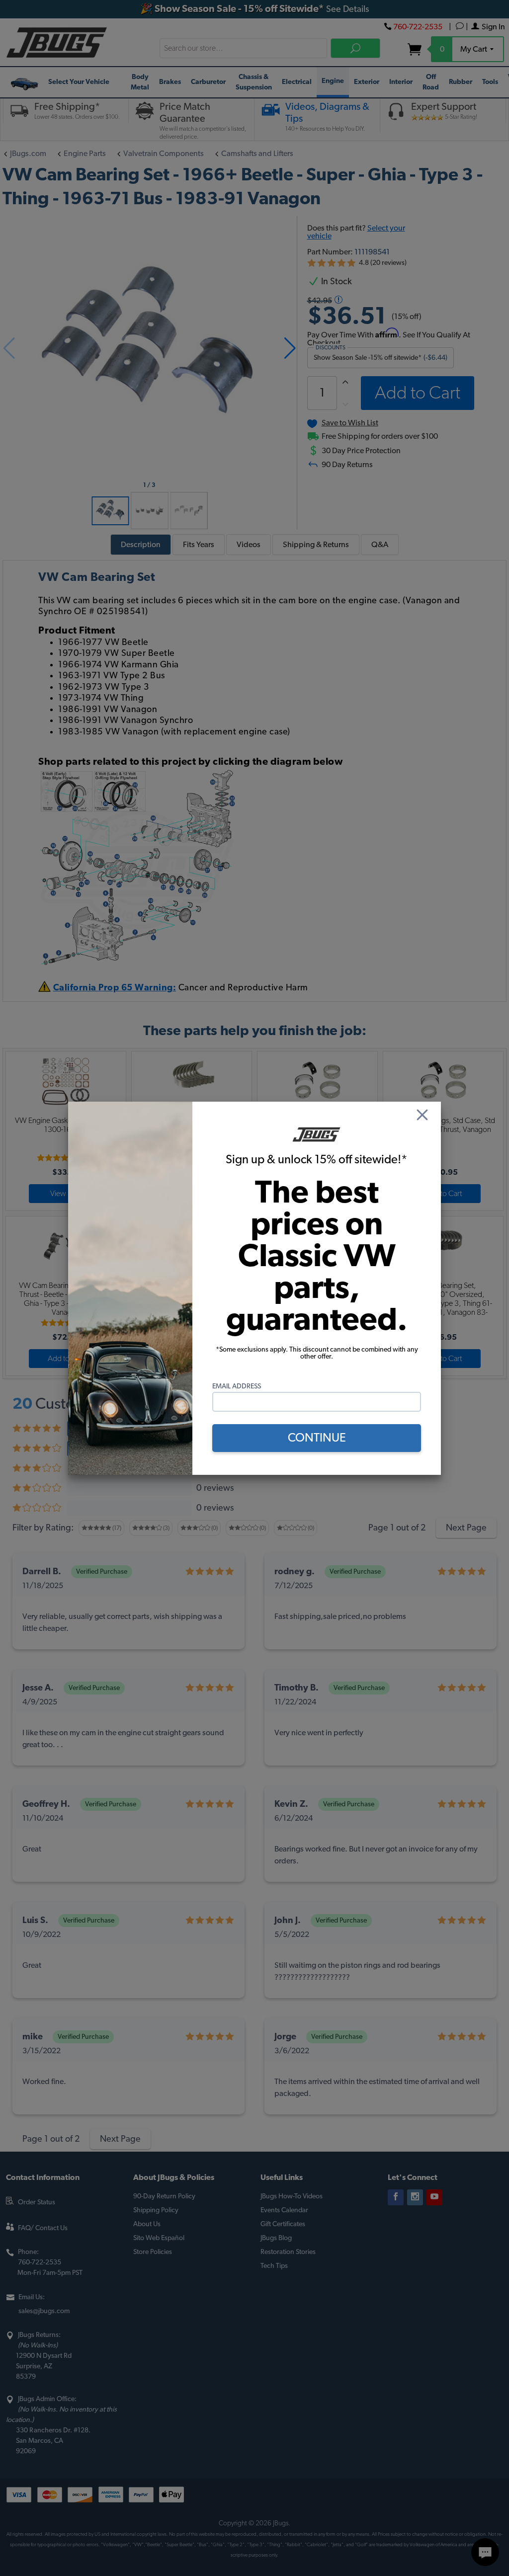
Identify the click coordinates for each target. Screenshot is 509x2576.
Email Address (237, 1386)
